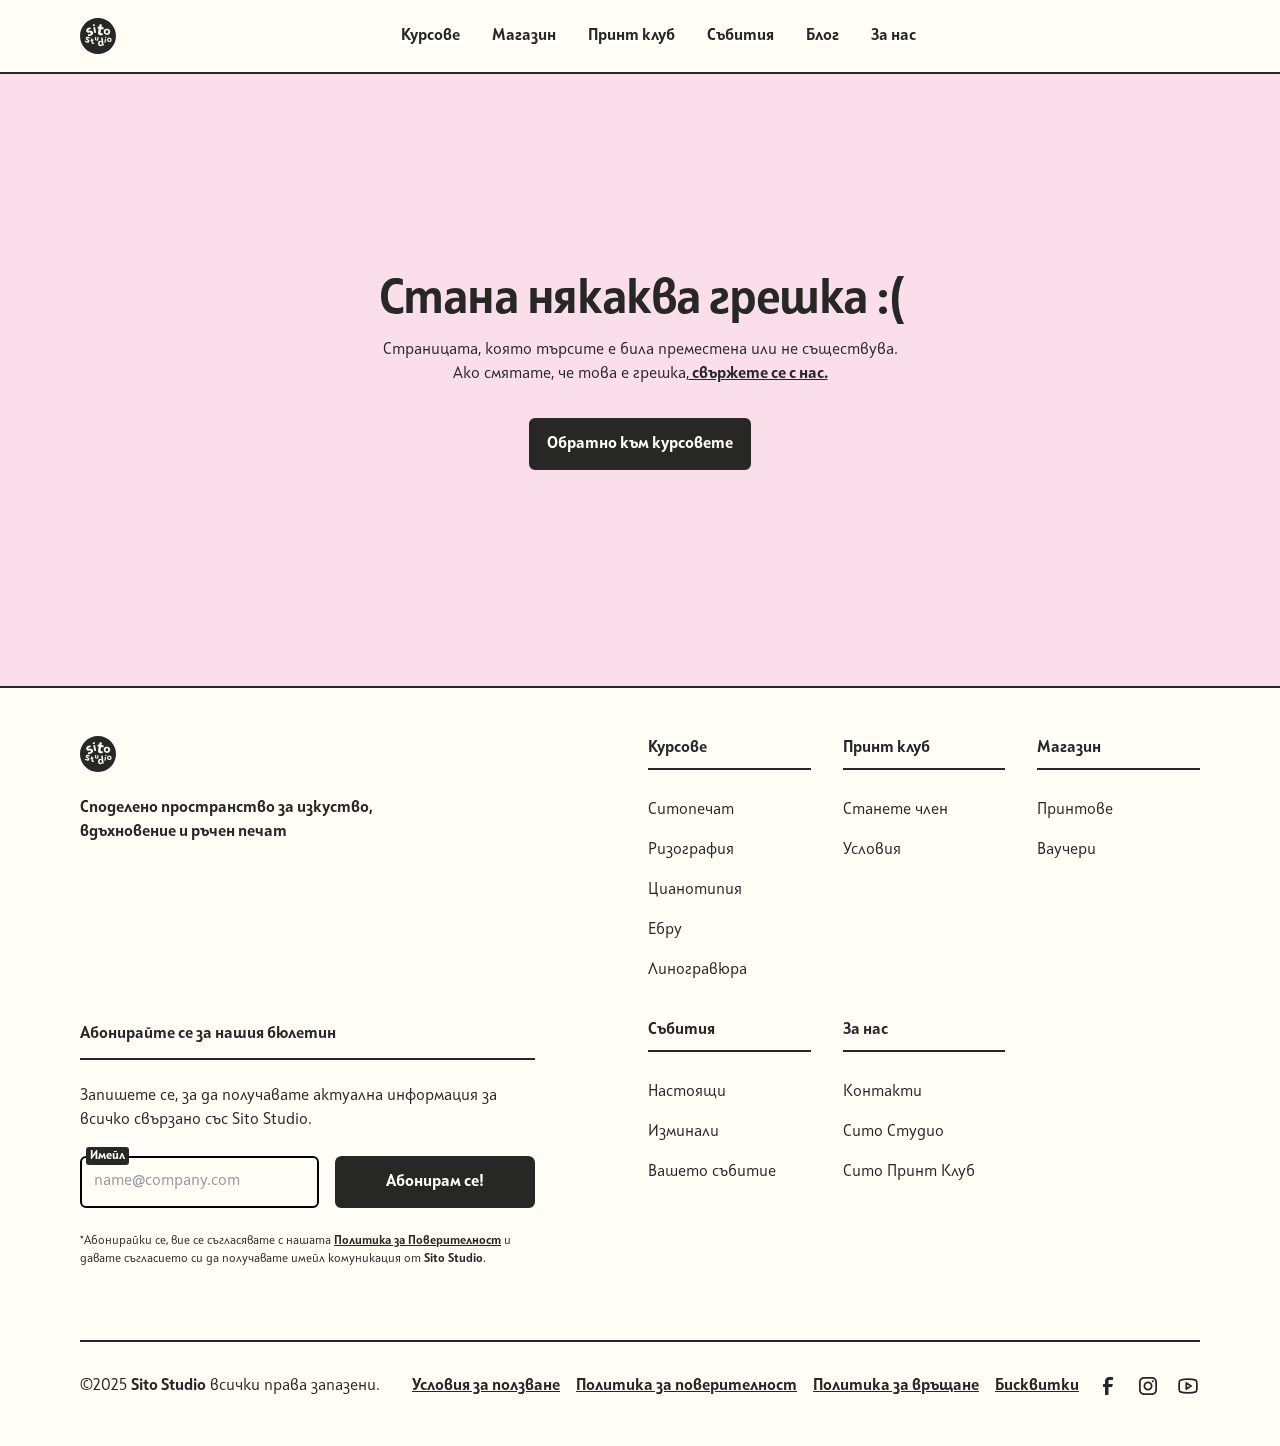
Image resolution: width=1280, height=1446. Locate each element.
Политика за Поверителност (417, 1241)
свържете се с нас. (758, 374)
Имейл (107, 1156)
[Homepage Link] (98, 36)
